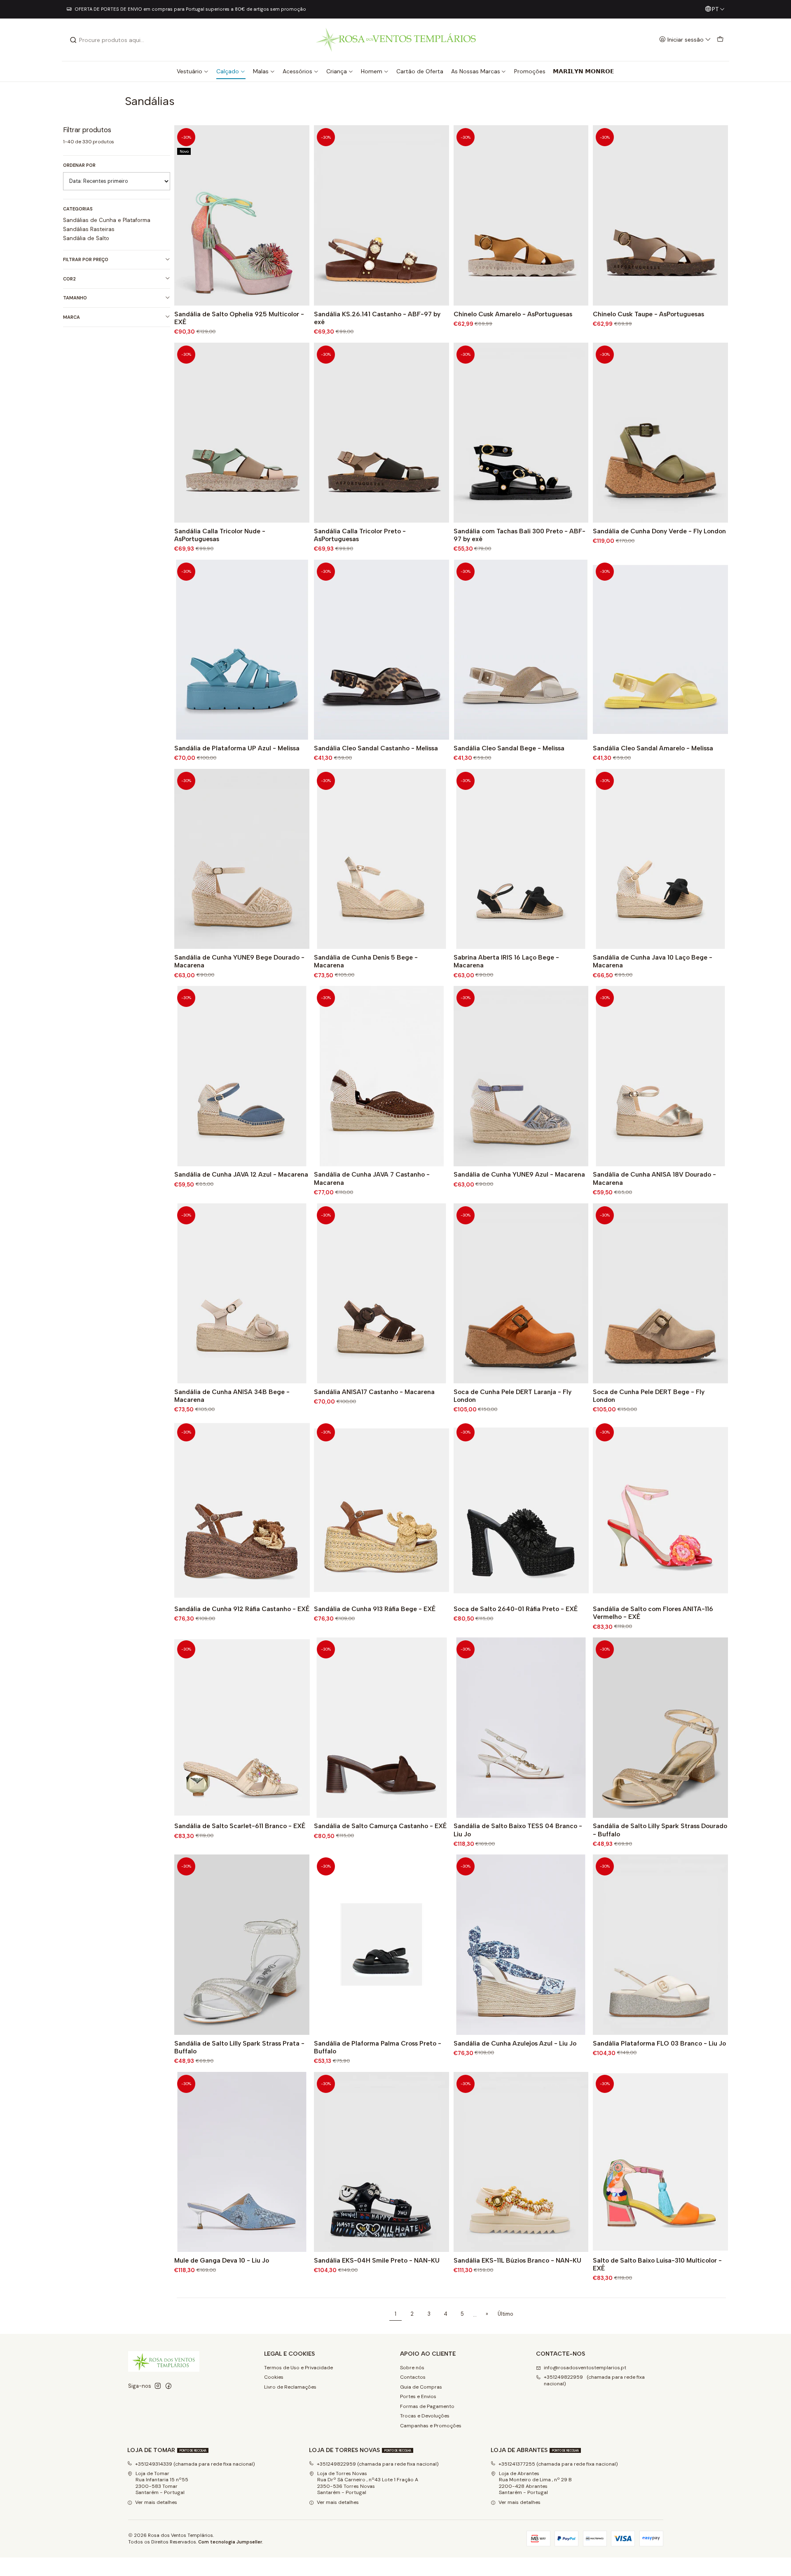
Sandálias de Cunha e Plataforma (107, 220)
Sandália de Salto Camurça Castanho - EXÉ (380, 1826)
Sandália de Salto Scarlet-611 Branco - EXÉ (240, 1826)
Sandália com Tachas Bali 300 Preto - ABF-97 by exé (520, 535)
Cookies (274, 2377)
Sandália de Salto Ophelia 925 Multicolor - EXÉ (239, 318)
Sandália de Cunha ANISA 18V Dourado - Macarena (654, 1178)
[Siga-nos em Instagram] (158, 2386)
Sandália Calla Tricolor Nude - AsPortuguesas (220, 535)
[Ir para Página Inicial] (396, 40)
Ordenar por (79, 165)
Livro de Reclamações (290, 2387)
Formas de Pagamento (427, 2406)
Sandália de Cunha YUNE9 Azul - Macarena (519, 1174)
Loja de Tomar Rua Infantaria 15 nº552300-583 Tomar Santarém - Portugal (162, 2483)
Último (505, 2314)
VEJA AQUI (311, 9)
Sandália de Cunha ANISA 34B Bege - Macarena (232, 1396)
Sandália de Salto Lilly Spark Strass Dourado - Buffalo (660, 1830)
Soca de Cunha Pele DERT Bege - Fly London (649, 1396)
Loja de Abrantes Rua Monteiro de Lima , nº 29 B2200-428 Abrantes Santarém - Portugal (535, 2483)
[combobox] (112, 40)
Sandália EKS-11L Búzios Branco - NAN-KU (517, 2260)
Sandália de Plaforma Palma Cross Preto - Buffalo (378, 2047)
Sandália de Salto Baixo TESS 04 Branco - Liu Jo (518, 1830)
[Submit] (73, 40)
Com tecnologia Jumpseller (230, 2542)
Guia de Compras (421, 2387)
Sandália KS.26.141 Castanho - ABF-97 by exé (377, 318)
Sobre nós (412, 2368)
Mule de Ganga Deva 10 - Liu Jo (222, 2260)
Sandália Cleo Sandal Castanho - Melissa (376, 748)
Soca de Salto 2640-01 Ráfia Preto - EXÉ (516, 1609)
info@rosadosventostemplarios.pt (585, 2368)
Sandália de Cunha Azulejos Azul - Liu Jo (515, 2043)
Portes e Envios (418, 2396)
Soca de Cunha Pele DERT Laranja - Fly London (513, 1396)
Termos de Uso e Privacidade (298, 2368)
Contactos (413, 2377)
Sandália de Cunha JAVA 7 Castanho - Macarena (372, 1178)
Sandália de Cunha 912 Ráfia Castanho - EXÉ (242, 1609)
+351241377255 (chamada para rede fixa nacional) (558, 2464)
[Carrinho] (720, 40)
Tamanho (75, 298)
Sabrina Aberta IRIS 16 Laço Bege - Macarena (506, 961)
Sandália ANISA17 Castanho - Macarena (374, 1392)
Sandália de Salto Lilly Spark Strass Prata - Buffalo (239, 2047)
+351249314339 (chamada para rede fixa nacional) (195, 2464)
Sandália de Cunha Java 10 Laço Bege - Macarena (653, 961)
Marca (71, 317)
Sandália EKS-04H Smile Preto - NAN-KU (377, 2260)
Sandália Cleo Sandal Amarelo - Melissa (653, 748)
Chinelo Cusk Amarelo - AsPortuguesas (513, 314)
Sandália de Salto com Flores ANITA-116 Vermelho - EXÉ (653, 1613)
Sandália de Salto (86, 238)
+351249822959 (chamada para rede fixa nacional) (594, 2380)
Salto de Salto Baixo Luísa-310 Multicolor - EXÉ (657, 2264)
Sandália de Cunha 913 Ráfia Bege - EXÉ (375, 1609)
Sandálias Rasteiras (89, 229)
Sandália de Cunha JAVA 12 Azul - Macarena (241, 1174)
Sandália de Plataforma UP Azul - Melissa (237, 748)
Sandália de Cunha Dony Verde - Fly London (659, 531)
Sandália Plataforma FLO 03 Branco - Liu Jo (659, 2043)
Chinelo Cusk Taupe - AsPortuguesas (648, 314)
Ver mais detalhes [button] (156, 2502)
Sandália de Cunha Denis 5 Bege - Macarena (366, 961)
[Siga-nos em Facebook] (168, 2386)
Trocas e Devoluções (425, 2416)
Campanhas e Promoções (431, 2426)
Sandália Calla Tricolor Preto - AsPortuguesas (360, 535)
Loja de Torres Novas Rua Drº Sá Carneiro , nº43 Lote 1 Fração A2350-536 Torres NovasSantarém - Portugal (368, 2483)
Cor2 (69, 279)
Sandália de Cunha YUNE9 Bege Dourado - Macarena (239, 961)
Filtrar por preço (86, 259)
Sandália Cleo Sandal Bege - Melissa (509, 748)
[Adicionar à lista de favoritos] (301, 216)
